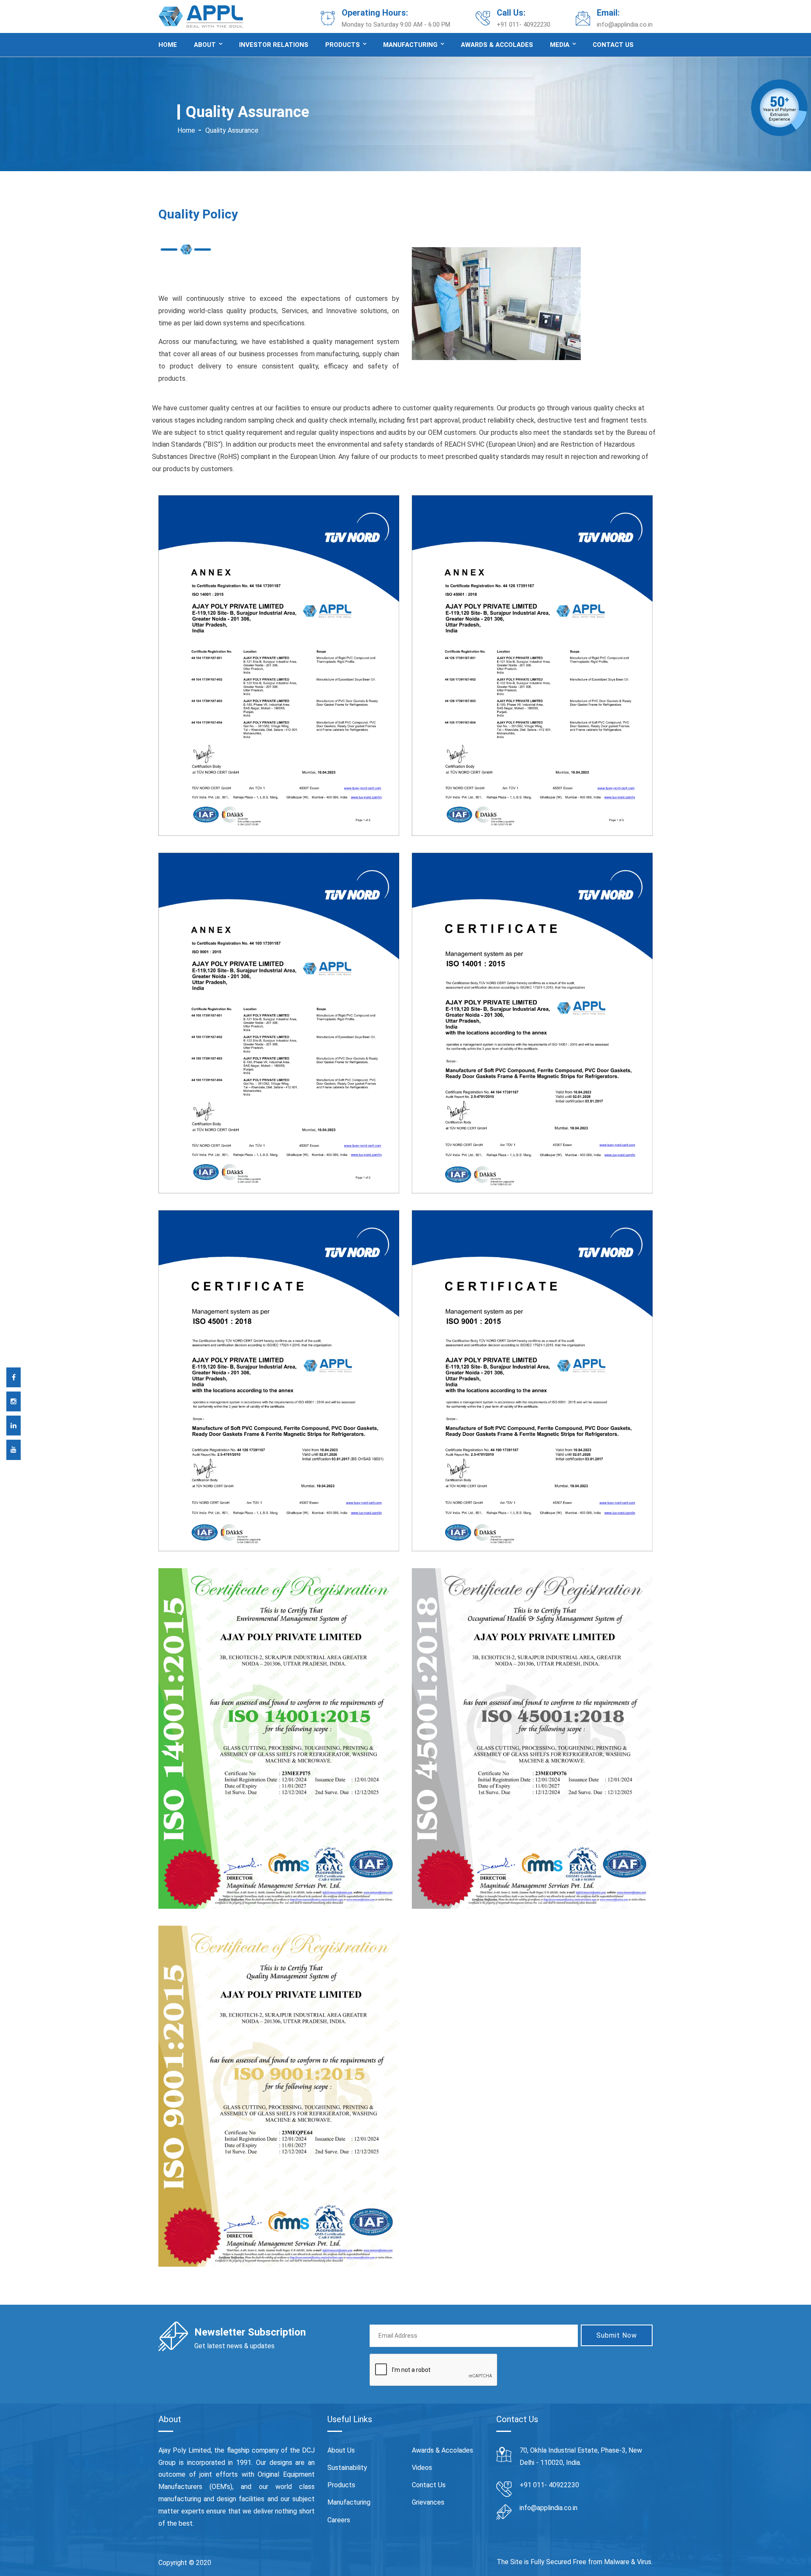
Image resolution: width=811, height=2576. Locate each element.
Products (343, 45)
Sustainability (347, 2468)
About (205, 45)
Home (168, 45)
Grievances (428, 2502)
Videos (422, 2468)
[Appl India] (201, 16)
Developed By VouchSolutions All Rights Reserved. (293, 2563)
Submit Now (617, 2335)
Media (560, 45)
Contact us (613, 45)
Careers (339, 2520)
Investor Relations (274, 45)
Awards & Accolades (497, 45)
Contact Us (429, 2485)
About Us (341, 2450)
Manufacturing (410, 45)
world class (295, 2487)
